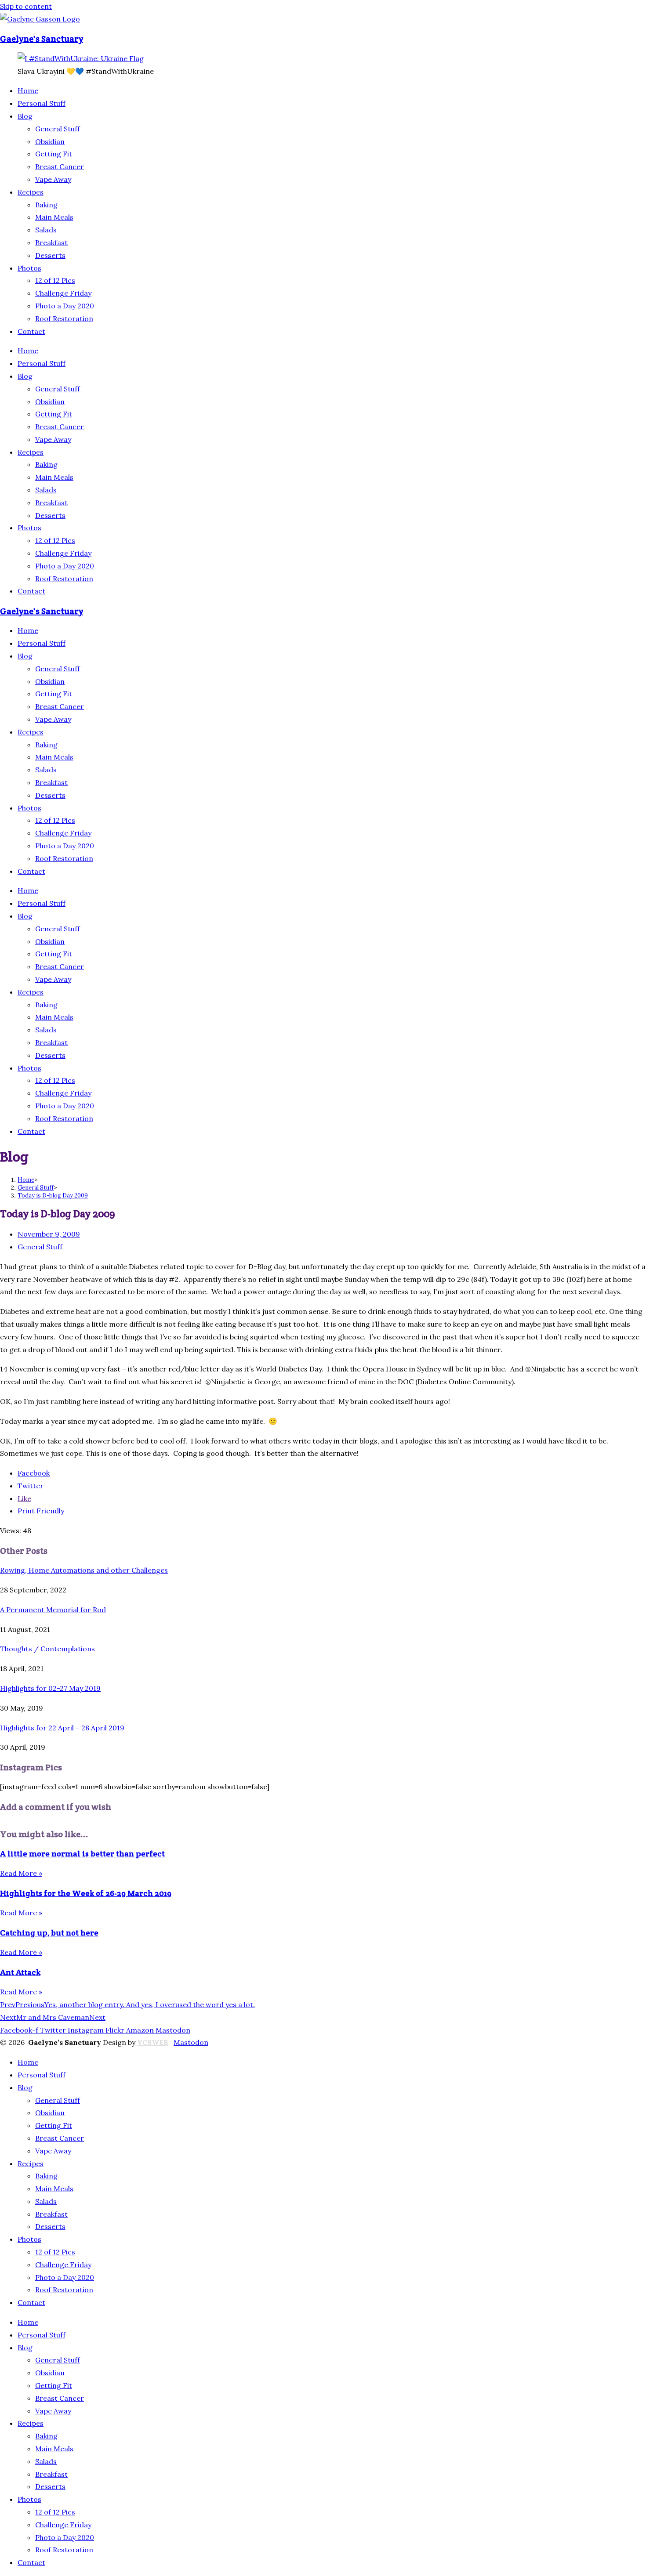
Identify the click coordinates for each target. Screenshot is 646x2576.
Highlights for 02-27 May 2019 (50, 1688)
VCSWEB (153, 2042)
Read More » (21, 1873)
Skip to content (26, 6)
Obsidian (50, 141)
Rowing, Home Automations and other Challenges (84, 1570)
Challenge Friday (63, 293)
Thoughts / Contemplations (47, 1649)
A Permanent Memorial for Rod (53, 1610)
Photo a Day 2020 (65, 306)
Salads (46, 230)
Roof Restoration (64, 318)
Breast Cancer (60, 166)
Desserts (50, 255)
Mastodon (191, 2042)
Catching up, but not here (49, 1933)
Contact (31, 331)
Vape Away (53, 179)
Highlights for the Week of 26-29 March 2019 (86, 1893)
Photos (29, 268)
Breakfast (51, 242)
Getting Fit (54, 154)
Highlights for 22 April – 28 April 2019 (62, 1728)
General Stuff (58, 129)
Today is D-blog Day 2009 (53, 1196)
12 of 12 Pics (55, 280)
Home (28, 90)
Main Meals (54, 217)
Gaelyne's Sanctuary (42, 39)
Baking (46, 205)
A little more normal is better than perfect (82, 1854)
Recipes (31, 192)
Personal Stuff (42, 103)
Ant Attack (20, 1972)
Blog (25, 116)
